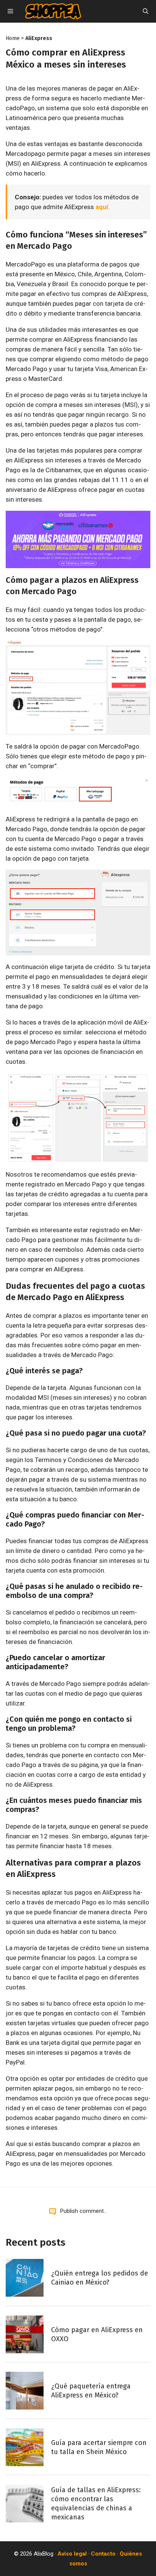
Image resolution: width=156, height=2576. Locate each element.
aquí (102, 207)
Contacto (103, 2554)
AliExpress (39, 38)
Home (13, 38)
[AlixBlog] (53, 11)
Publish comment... (84, 2211)
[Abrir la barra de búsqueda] (146, 11)
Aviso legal (72, 2554)
